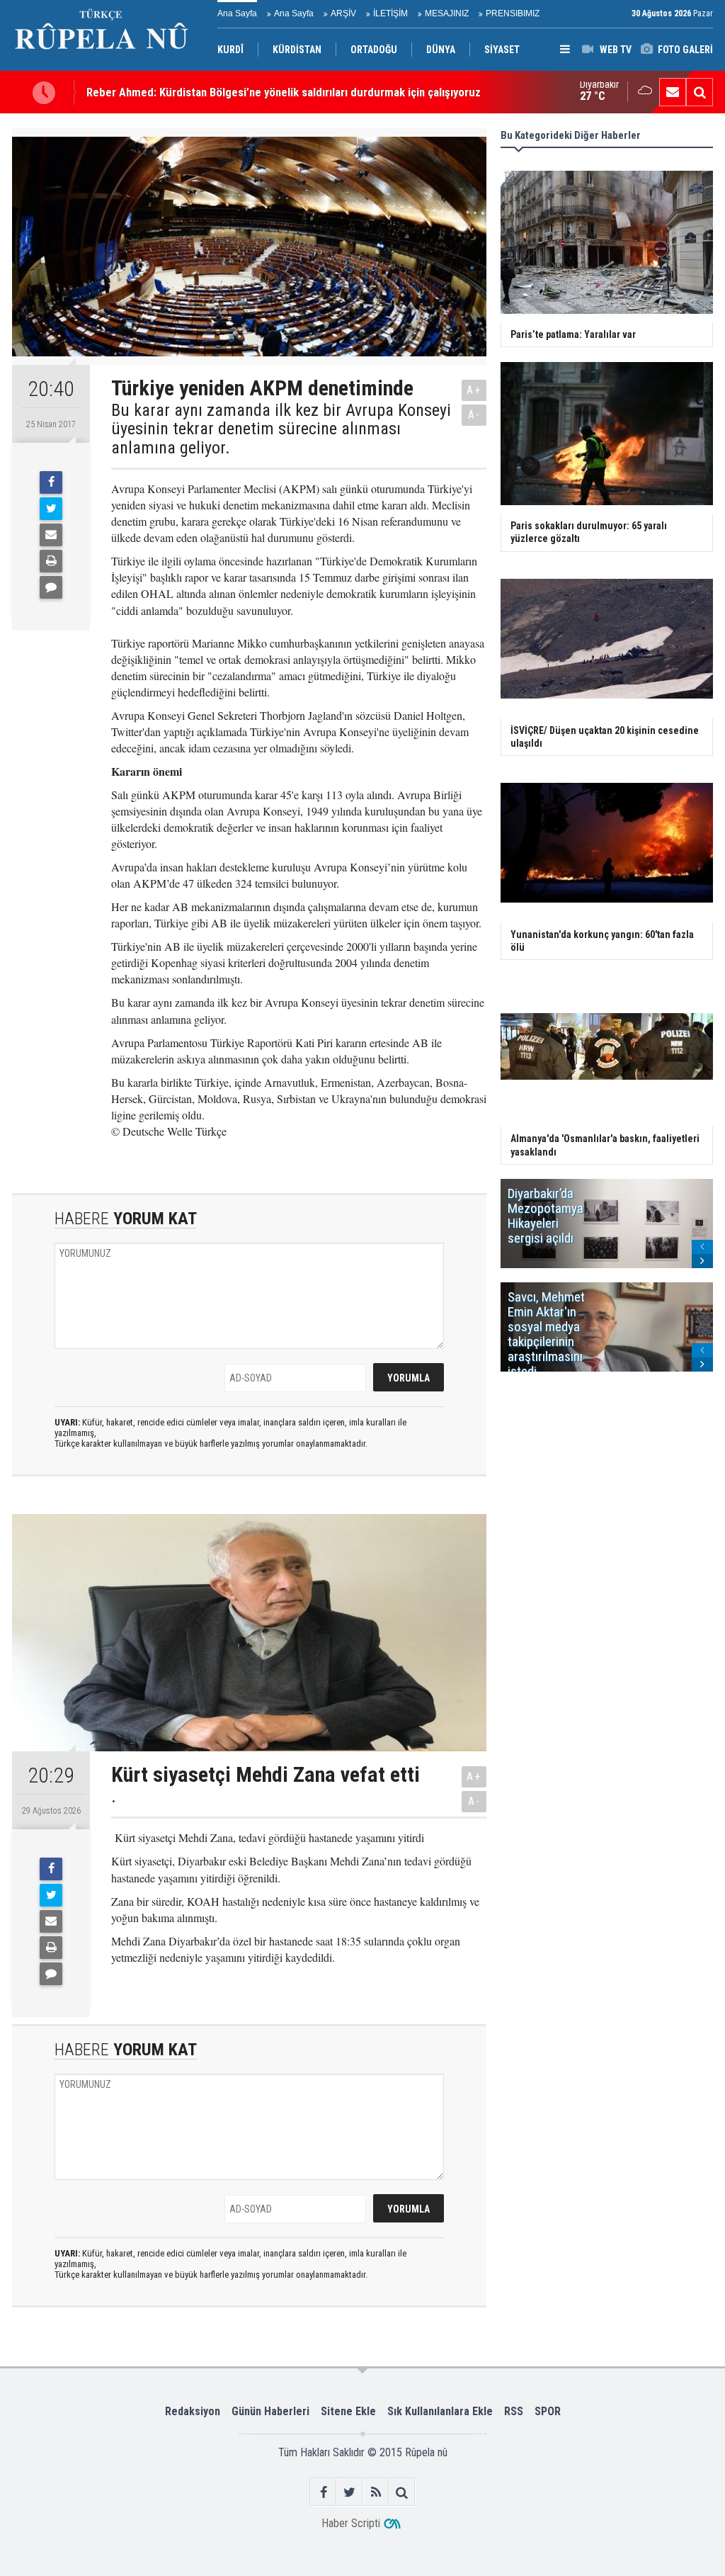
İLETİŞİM (390, 13)
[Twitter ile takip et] (349, 2492)
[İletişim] (673, 92)
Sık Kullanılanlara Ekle (440, 2411)
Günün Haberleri (270, 2411)
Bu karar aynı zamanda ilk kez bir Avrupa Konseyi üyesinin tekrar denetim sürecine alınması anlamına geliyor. (281, 429)
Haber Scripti (351, 2523)
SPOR (548, 2411)
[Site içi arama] (700, 92)
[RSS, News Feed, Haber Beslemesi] (376, 2492)
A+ (474, 390)
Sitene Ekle (348, 2411)
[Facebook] (51, 482)
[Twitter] (51, 509)
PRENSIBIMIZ (513, 13)
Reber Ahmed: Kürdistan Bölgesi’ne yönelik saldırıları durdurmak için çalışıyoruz (284, 92)
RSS (514, 2411)
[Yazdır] (51, 561)
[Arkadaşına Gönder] (51, 535)
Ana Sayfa (237, 13)
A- (474, 415)
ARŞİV (343, 13)
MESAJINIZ (447, 13)
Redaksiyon (193, 2411)
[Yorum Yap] (51, 587)
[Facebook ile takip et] (323, 2492)
